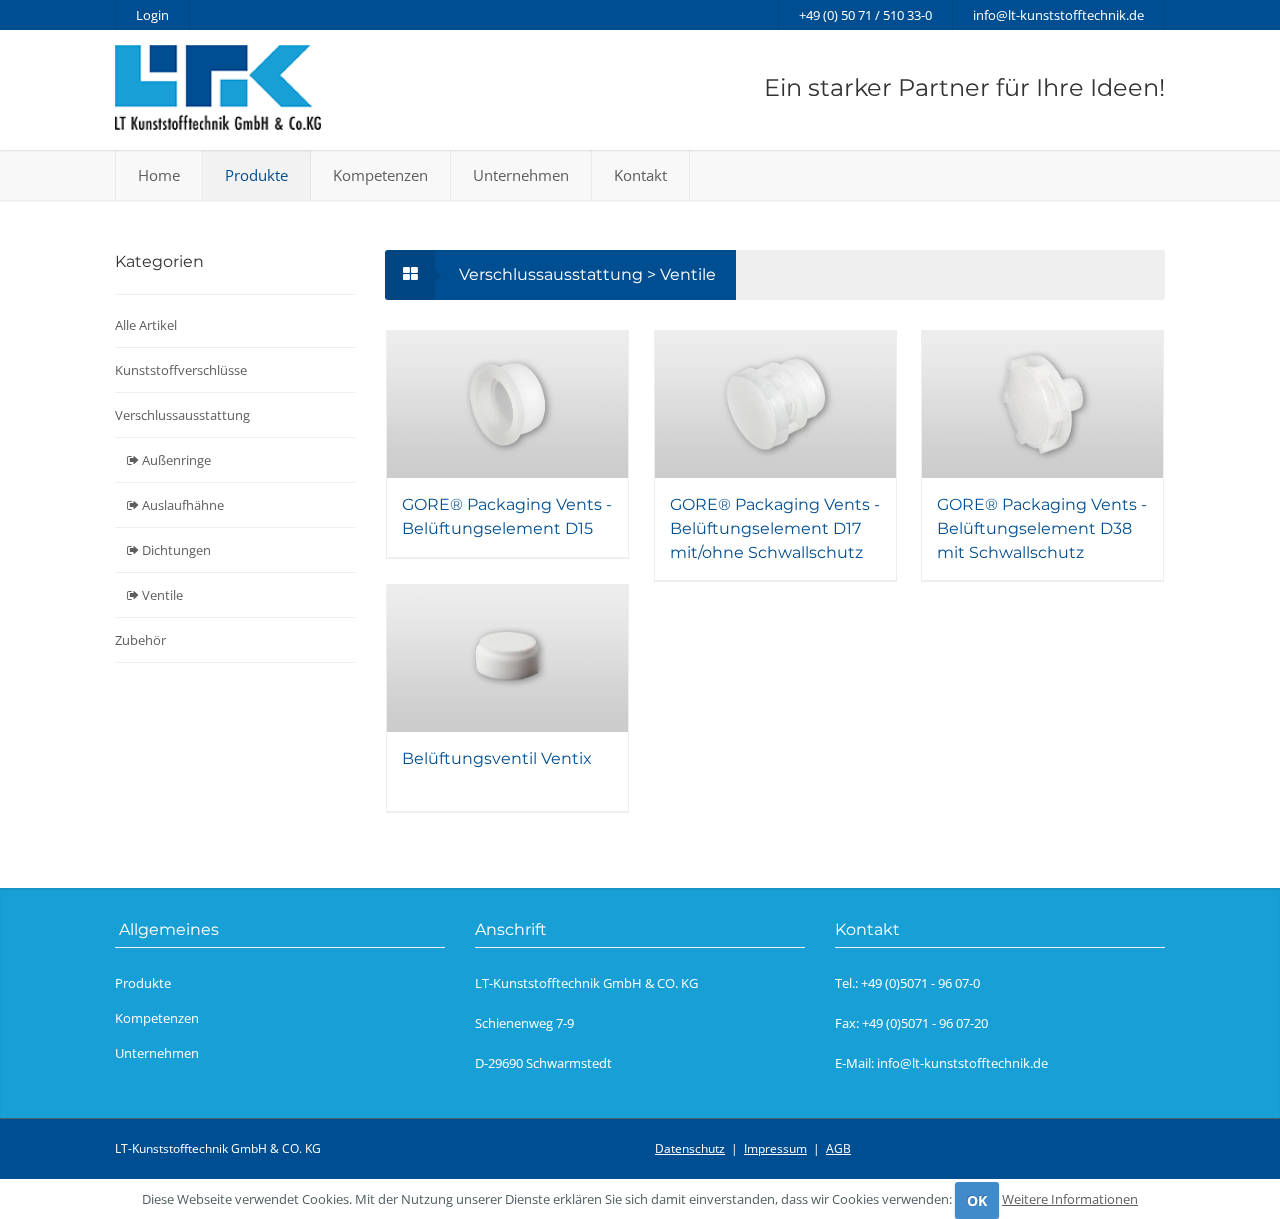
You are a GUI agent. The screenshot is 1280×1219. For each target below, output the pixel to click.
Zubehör (140, 640)
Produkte (256, 175)
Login (152, 15)
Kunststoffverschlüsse (181, 370)
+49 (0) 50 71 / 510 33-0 (865, 15)
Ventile (161, 595)
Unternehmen (521, 175)
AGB (838, 1148)
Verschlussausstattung (182, 415)
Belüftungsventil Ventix (497, 758)
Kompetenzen (380, 175)
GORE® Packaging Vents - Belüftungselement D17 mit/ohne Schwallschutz (775, 528)
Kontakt (640, 175)
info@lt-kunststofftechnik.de (1058, 15)
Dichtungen (175, 550)
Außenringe (175, 460)
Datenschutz (690, 1148)
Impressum (775, 1148)
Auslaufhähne (181, 505)
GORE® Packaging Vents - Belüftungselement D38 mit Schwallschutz (1042, 528)
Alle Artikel (146, 325)
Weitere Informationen (1070, 1199)
